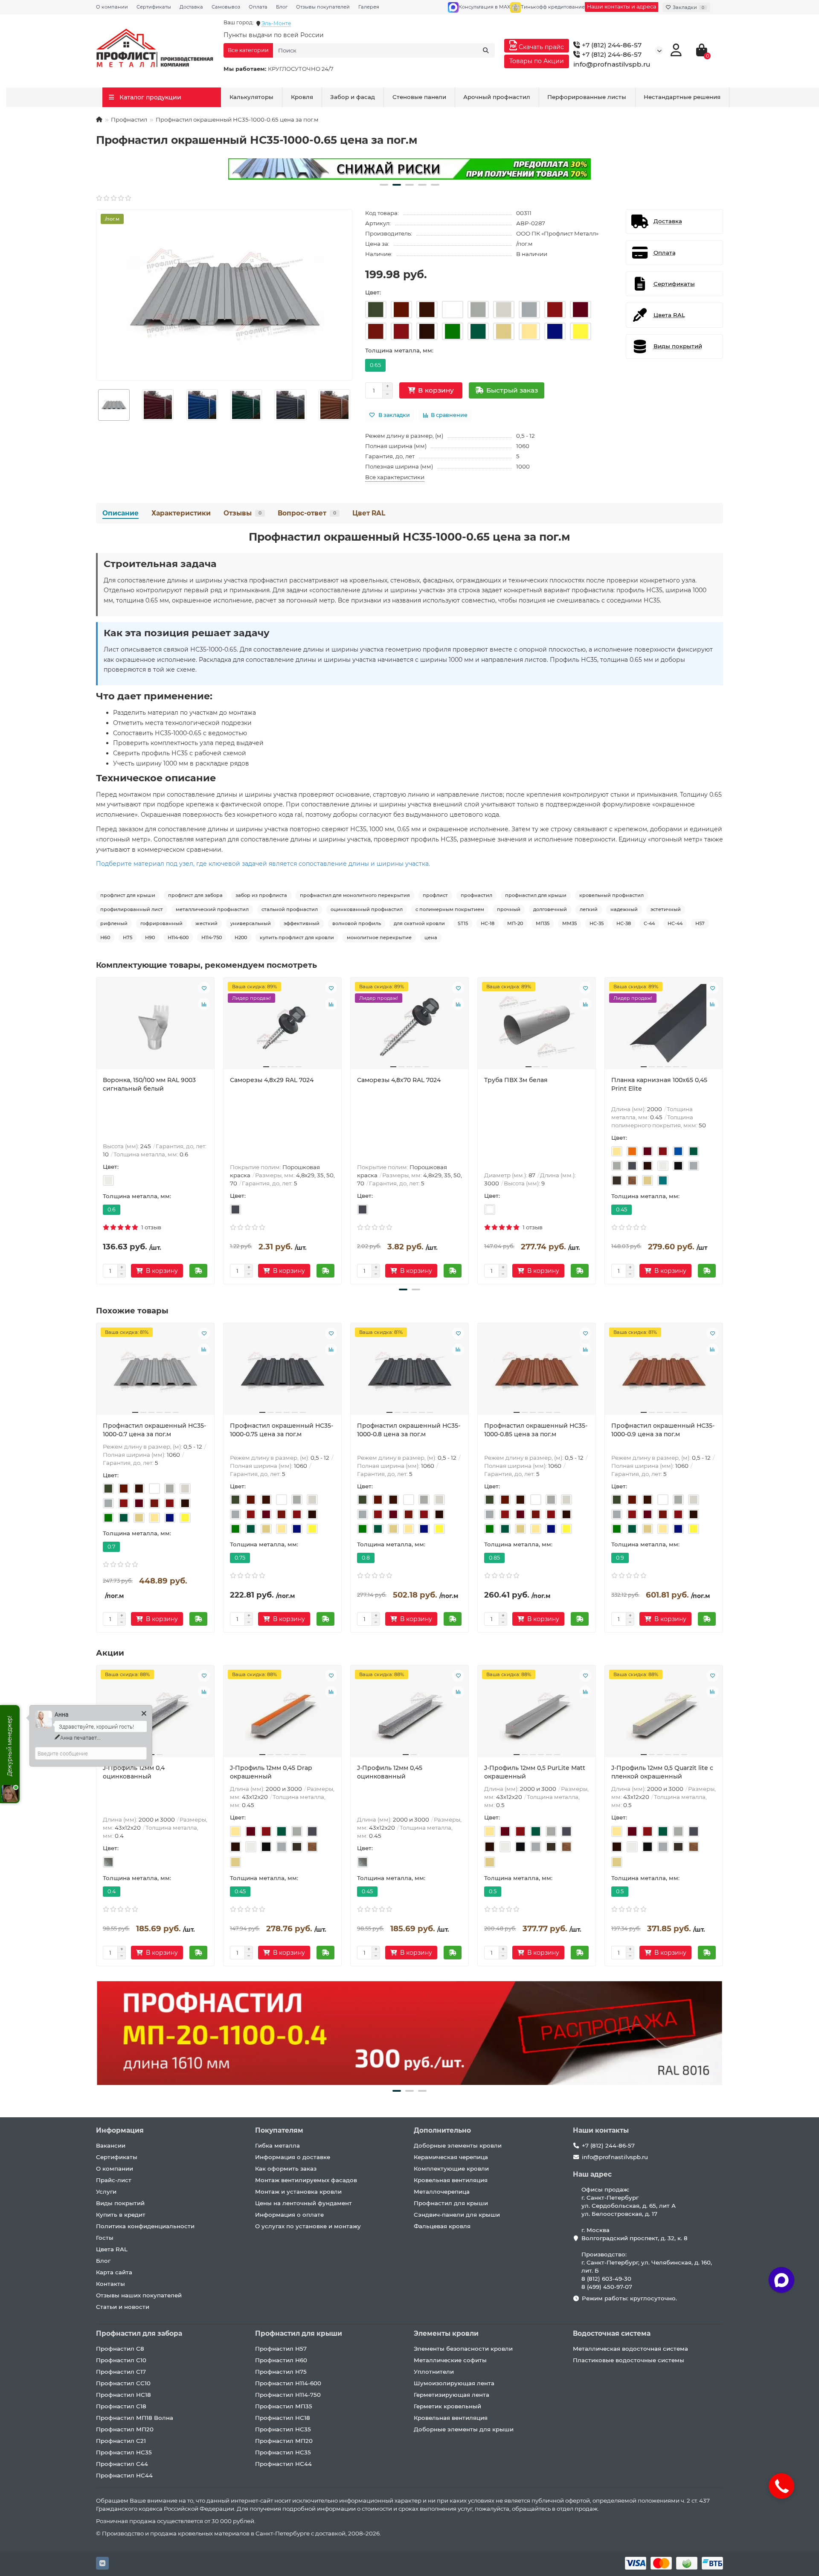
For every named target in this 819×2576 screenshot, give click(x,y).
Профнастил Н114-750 (288, 2395)
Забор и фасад (353, 97)
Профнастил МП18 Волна (135, 2418)
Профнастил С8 (120, 2349)
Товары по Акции (537, 61)
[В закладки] (204, 988)
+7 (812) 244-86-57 (611, 45)
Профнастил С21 (121, 2441)
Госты (105, 2238)
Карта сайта (114, 2272)
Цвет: (373, 292)
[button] (384, 185)
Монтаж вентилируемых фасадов (306, 2180)
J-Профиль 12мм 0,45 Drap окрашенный (271, 1772)
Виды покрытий (120, 2203)
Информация (120, 2130)
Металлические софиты (450, 2360)
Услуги (106, 2192)
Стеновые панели (419, 97)
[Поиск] (486, 50)
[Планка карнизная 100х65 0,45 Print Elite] (664, 1027)
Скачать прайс (540, 47)
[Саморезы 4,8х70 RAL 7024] (409, 1027)
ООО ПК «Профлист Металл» (557, 233)
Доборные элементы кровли (458, 2145)
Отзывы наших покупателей (139, 2295)
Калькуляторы (251, 97)
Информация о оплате (289, 2215)
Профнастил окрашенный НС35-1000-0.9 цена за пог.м (663, 1430)
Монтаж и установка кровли (298, 2192)
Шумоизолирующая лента (454, 2383)
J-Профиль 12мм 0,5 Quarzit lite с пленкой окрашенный (662, 1772)
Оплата (258, 7)
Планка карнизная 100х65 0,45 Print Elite (659, 1084)
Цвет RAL (369, 513)
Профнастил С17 (121, 2372)
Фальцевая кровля (442, 2226)
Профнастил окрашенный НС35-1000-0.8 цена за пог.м (409, 1430)
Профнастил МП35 (284, 2406)
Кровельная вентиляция (451, 2180)
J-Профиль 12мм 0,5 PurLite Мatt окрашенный (535, 1772)
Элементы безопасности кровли (463, 2349)
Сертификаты (154, 7)
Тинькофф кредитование (553, 7)
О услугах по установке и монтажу (308, 2226)
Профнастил (129, 119)
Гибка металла (277, 2145)
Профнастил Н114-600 (288, 2383)
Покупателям (279, 2130)
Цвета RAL (112, 2249)
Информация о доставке (293, 2157)
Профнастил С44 (122, 2464)
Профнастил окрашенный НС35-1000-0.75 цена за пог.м (282, 1430)
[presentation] (96, 405)
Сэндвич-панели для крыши (457, 2215)
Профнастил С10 (121, 2360)
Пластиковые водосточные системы (629, 2360)
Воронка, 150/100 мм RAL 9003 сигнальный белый (149, 1084)
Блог (282, 7)
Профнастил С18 (121, 2406)
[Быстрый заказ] (198, 1271)
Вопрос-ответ (307, 513)
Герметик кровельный (447, 2406)
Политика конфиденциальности (145, 2226)
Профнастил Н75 (281, 2372)
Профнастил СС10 (123, 2383)
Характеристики (181, 513)
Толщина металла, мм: (399, 350)
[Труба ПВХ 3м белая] (537, 1027)
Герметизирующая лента (452, 2395)
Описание (121, 513)
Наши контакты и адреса (622, 7)
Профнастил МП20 (125, 2429)
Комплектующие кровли (451, 2168)
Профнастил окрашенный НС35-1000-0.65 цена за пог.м (409, 537)
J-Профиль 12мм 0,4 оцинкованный (134, 1772)
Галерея (369, 7)
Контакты (110, 2284)
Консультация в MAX (484, 7)
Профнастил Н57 (281, 2349)
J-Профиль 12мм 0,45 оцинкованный (390, 1772)
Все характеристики (395, 477)
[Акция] (409, 169)
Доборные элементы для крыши (464, 2429)
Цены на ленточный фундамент (303, 2203)
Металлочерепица (442, 2192)
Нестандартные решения (682, 97)
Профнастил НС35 (124, 2452)
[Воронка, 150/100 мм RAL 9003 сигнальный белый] (155, 1027)
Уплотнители (434, 2372)
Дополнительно (442, 2130)
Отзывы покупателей (323, 7)
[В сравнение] (204, 1004)
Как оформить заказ (286, 2168)
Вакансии (111, 2145)
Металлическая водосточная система (630, 2349)
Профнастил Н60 (281, 2360)
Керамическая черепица (451, 2157)
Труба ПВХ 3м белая (516, 1080)
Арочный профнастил (497, 97)
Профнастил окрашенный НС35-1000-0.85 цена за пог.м (536, 1430)
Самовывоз (226, 7)
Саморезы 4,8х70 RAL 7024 (399, 1080)
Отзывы (243, 513)
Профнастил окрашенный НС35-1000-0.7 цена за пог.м (154, 1430)
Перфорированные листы (587, 97)
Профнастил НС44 (124, 2475)
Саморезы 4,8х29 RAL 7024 (272, 1080)
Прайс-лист (114, 2180)
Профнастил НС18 (123, 2395)
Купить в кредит (121, 2215)
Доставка (191, 7)
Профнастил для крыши (451, 2203)
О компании (112, 7)
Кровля (302, 97)
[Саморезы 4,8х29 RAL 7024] (282, 1027)
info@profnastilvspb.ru (612, 64)
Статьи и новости (123, 2307)
